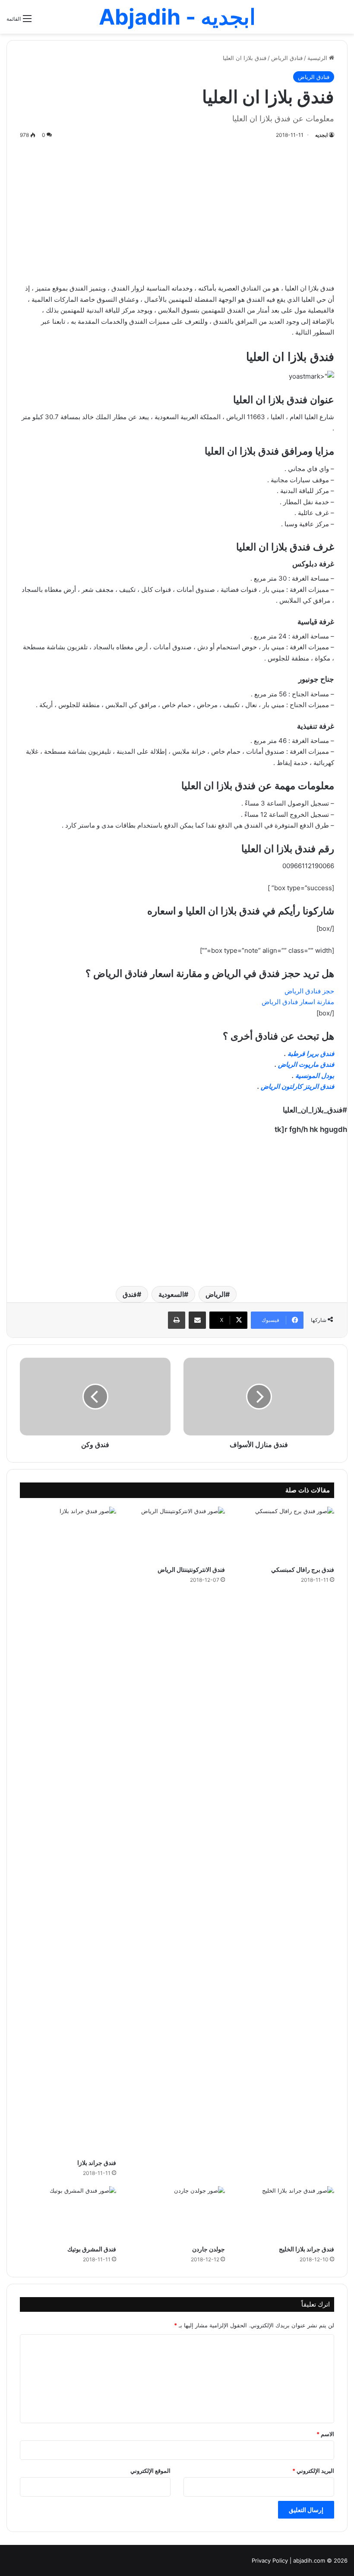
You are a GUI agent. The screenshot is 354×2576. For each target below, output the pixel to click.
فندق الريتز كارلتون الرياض (297, 1086)
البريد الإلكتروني (313, 2471)
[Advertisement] (177, 209)
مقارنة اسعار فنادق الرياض (298, 1002)
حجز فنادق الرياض (309, 991)
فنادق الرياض (287, 58)
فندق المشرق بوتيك (92, 2249)
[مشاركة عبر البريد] (197, 1320)
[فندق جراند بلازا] (68, 1830)
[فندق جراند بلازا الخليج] (286, 2213)
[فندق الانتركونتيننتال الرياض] (177, 1534)
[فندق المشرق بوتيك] (68, 2213)
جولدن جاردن (209, 2249)
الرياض (215, 1294)
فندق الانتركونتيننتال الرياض (191, 1569)
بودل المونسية (315, 1076)
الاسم (325, 2434)
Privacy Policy (270, 2560)
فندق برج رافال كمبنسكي (303, 1569)
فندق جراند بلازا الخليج (307, 2249)
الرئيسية (318, 58)
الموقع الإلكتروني (150, 2471)
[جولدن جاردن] (177, 2213)
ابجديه (321, 135)
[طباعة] (177, 1320)
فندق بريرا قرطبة (311, 1054)
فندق (130, 1294)
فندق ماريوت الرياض (306, 1064)
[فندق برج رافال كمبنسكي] (286, 1534)
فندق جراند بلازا (97, 2163)
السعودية (171, 1294)
